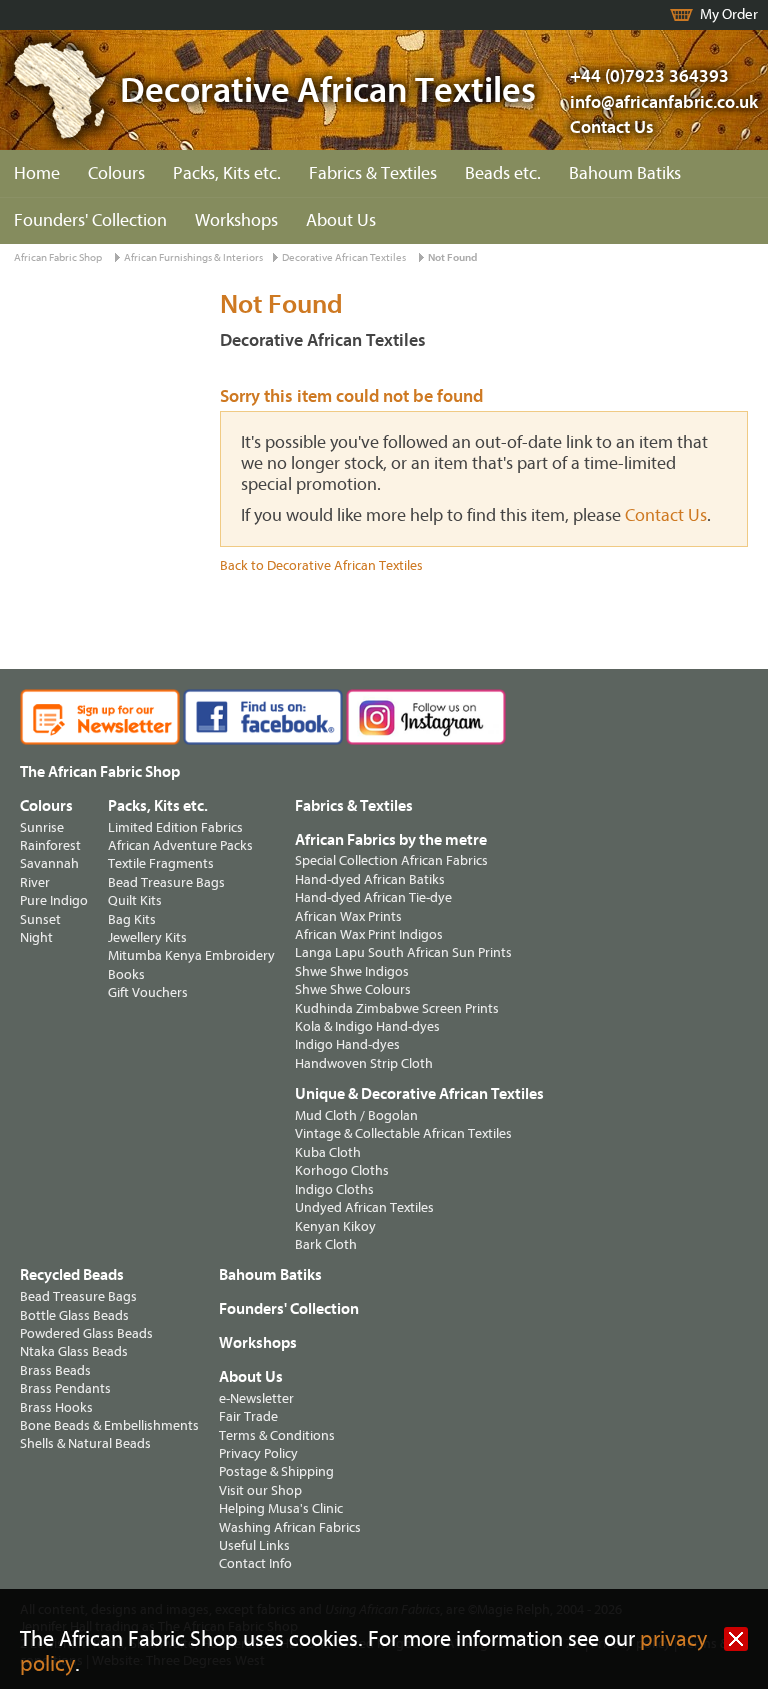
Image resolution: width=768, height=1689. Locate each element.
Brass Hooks (56, 1407)
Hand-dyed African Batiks (370, 879)
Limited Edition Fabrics (175, 827)
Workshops (236, 220)
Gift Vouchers (148, 992)
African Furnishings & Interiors (193, 257)
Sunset (40, 919)
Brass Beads (55, 1370)
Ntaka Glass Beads (74, 1351)
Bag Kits (132, 919)
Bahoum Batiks (625, 173)
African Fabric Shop (58, 257)
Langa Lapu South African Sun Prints (403, 952)
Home (37, 173)
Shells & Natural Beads (85, 1443)
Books (126, 974)
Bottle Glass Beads (74, 1315)
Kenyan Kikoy (335, 1226)
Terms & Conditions (277, 1435)
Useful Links (254, 1545)
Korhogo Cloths (342, 1170)
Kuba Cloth (328, 1152)
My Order (729, 14)
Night (36, 937)
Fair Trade (248, 1416)
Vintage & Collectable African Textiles (403, 1133)
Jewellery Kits (147, 937)
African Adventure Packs (180, 845)
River (35, 882)
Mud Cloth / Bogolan (356, 1115)
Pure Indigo (54, 900)
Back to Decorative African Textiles (321, 565)
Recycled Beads (72, 1275)
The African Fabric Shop (100, 772)
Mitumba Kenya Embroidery (191, 955)
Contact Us (612, 127)
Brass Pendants (65, 1388)
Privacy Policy (258, 1453)
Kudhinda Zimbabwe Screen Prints (397, 1008)
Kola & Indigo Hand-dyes (367, 1026)
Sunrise (42, 827)
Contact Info (255, 1563)
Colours (116, 173)
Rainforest (50, 845)
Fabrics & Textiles (373, 173)
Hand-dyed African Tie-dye (373, 897)
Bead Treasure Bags (166, 882)
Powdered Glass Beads (86, 1333)
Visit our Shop (260, 1490)
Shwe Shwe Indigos (352, 971)
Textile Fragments (161, 863)
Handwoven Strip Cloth (364, 1063)
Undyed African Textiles (364, 1207)
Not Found (452, 257)
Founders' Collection (90, 220)
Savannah (49, 863)
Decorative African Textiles (344, 257)
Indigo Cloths (334, 1189)
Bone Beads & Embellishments (109, 1425)
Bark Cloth (326, 1244)
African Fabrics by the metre (391, 840)
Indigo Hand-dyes (347, 1044)
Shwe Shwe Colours (353, 989)
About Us (341, 220)
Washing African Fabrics (290, 1527)
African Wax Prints (348, 916)
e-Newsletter (256, 1398)
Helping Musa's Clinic (281, 1508)
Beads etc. (503, 173)
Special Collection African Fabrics (391, 860)
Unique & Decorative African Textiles (419, 1094)
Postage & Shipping (276, 1471)
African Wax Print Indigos (369, 934)
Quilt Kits (135, 900)
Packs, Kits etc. (227, 173)
